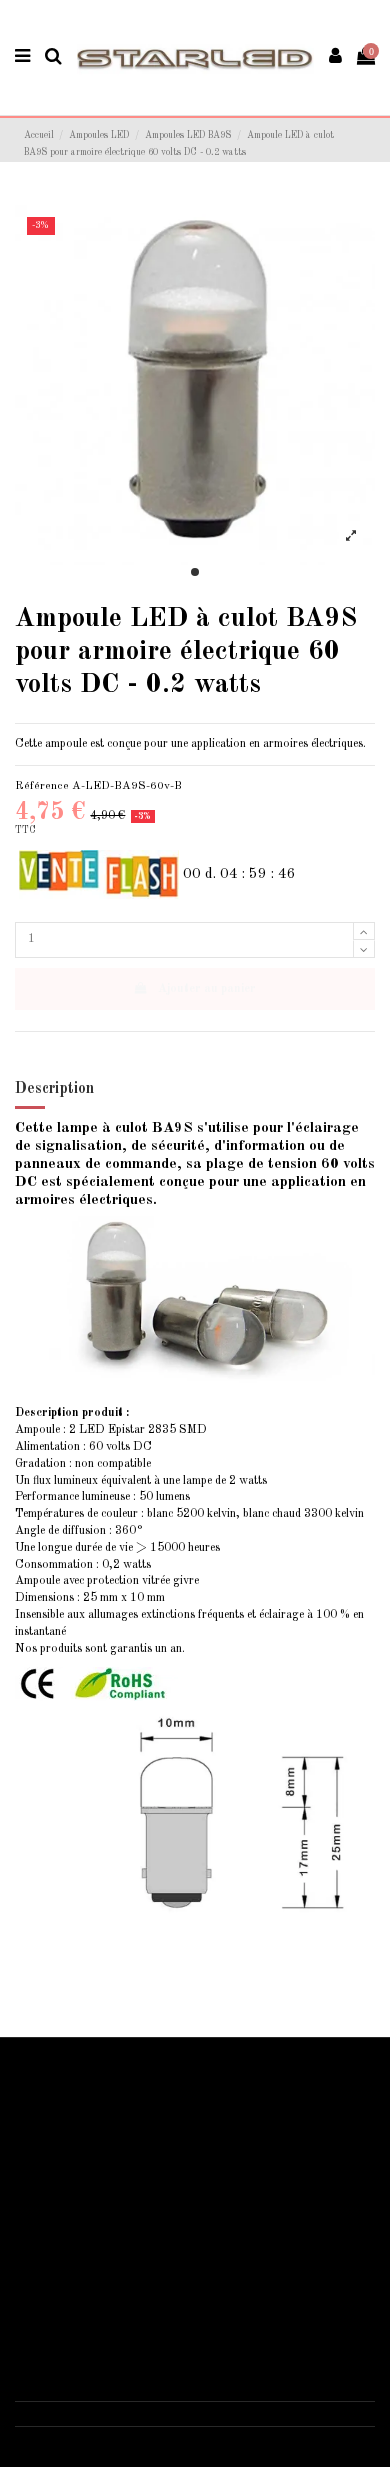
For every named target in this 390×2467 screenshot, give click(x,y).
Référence (42, 786)
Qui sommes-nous (71, 2240)
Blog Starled (59, 2137)
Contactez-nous (67, 2305)
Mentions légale (66, 2262)
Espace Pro (56, 2180)
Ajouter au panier (207, 989)
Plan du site (56, 2159)
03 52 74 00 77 (75, 2413)
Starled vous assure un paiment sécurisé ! (128, 2116)
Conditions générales (80, 2284)
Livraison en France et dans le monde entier (135, 2094)
